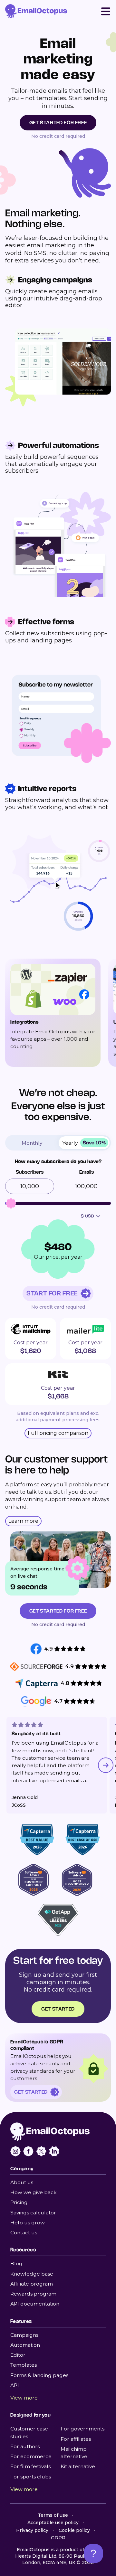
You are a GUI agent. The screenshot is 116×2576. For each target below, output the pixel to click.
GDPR (58, 2538)
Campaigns (24, 2335)
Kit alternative (78, 2466)
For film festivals (30, 2466)
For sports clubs (31, 2477)
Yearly (84, 1143)
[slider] (11, 1203)
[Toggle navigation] (106, 11)
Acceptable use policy (53, 2523)
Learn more (23, 1521)
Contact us (24, 2233)
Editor (18, 2355)
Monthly (32, 1143)
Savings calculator (33, 2213)
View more (24, 2398)
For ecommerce (31, 2456)
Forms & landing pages (39, 2375)
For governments (82, 2429)
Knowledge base (32, 2274)
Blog (16, 2263)
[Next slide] (106, 1765)
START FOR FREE (52, 1293)
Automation (25, 2345)
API (15, 2385)
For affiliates (76, 2439)
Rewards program (33, 2294)
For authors (25, 2446)
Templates (24, 2365)
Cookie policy (74, 2530)
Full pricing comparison (58, 1433)
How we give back (34, 2192)
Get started (58, 2009)
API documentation (35, 2304)
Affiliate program (32, 2284)
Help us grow (28, 2223)
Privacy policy (32, 2530)
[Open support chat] (93, 2553)
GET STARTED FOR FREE (58, 123)
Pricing (19, 2202)
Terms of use (53, 2515)
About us (22, 2182)
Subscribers (30, 1172)
